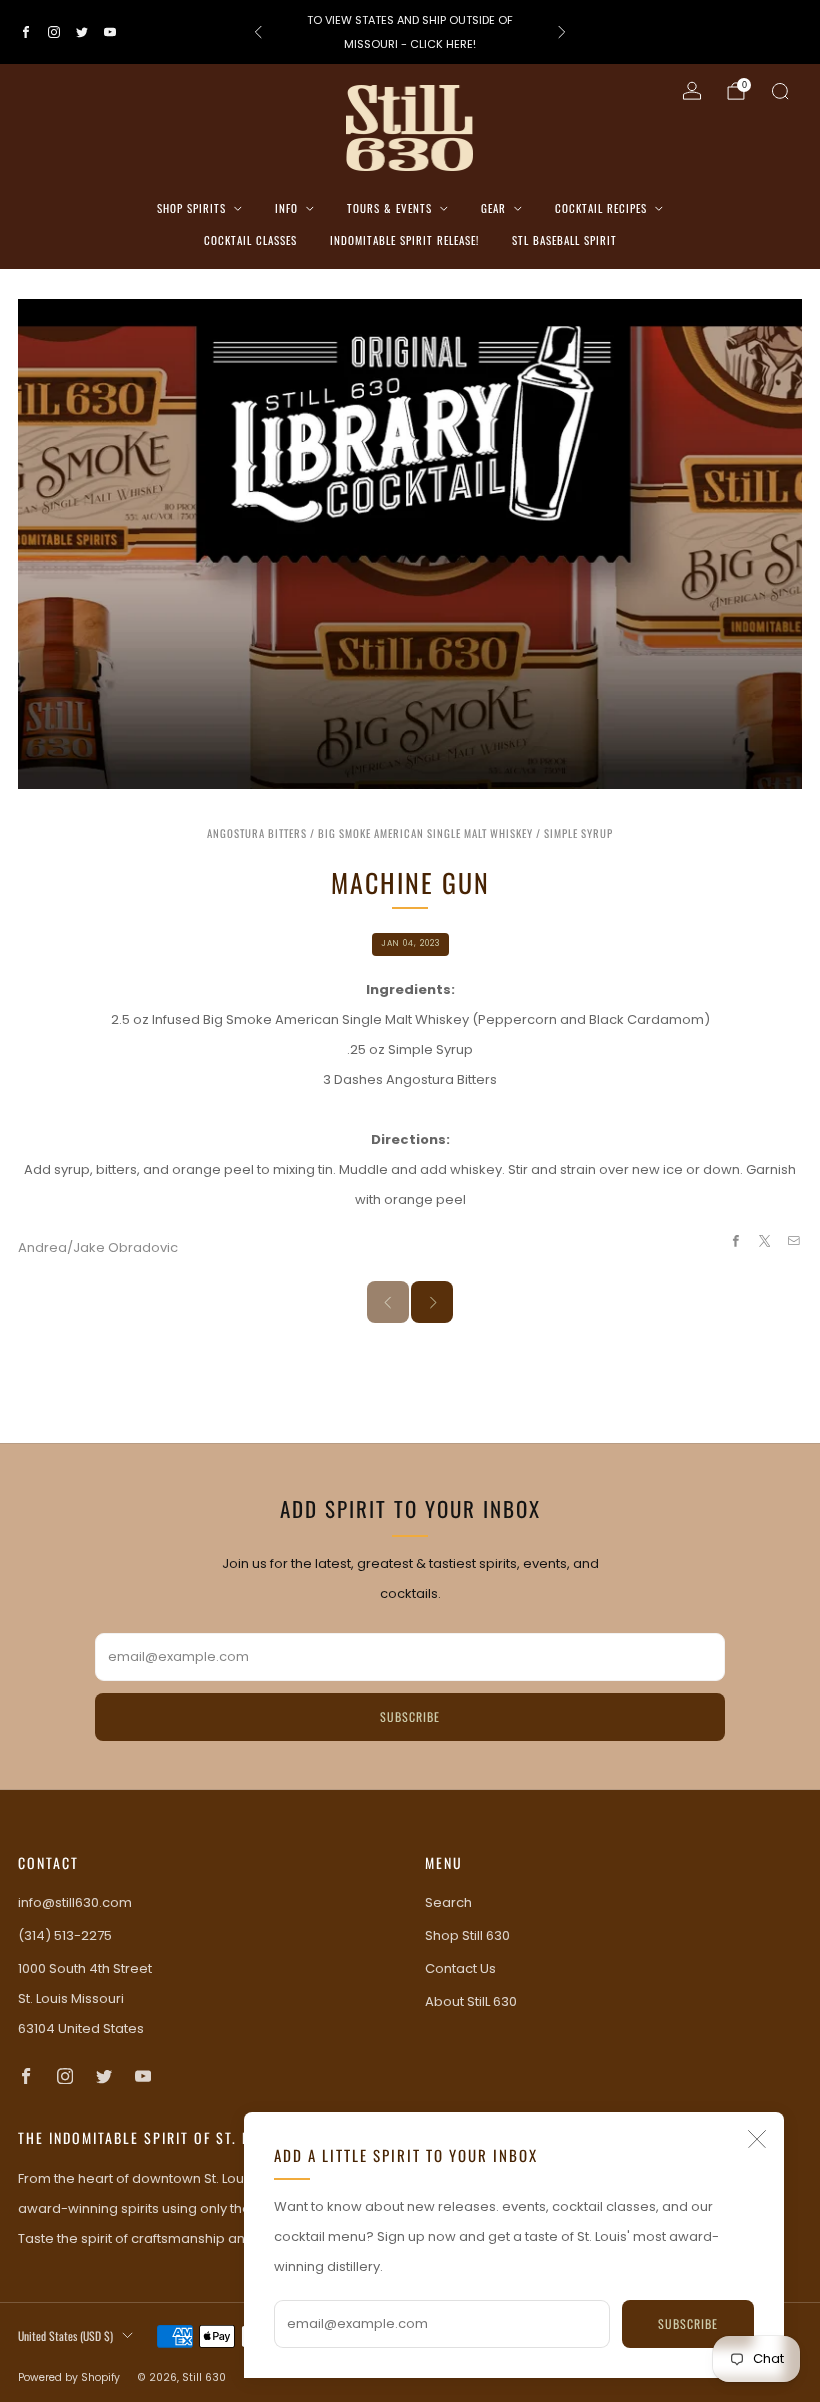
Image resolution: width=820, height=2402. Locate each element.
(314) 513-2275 (65, 1935)
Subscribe (688, 2323)
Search (448, 1902)
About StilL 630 (471, 2001)
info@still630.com (75, 1902)
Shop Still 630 (467, 1935)
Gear (493, 208)
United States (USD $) (65, 2335)
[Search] (780, 91)
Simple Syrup (578, 833)
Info (286, 208)
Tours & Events (389, 208)
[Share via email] (794, 1241)
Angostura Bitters (257, 833)
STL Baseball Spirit (564, 240)
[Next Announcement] (562, 32)
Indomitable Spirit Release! (404, 240)
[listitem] (410, 32)
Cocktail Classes (250, 240)
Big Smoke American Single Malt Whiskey (425, 833)
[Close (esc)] (757, 2139)
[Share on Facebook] (735, 1241)
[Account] (692, 91)
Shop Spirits (191, 208)
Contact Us (460, 1968)
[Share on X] (765, 1241)
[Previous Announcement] (258, 32)
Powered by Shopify (69, 2377)
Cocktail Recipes (601, 208)
